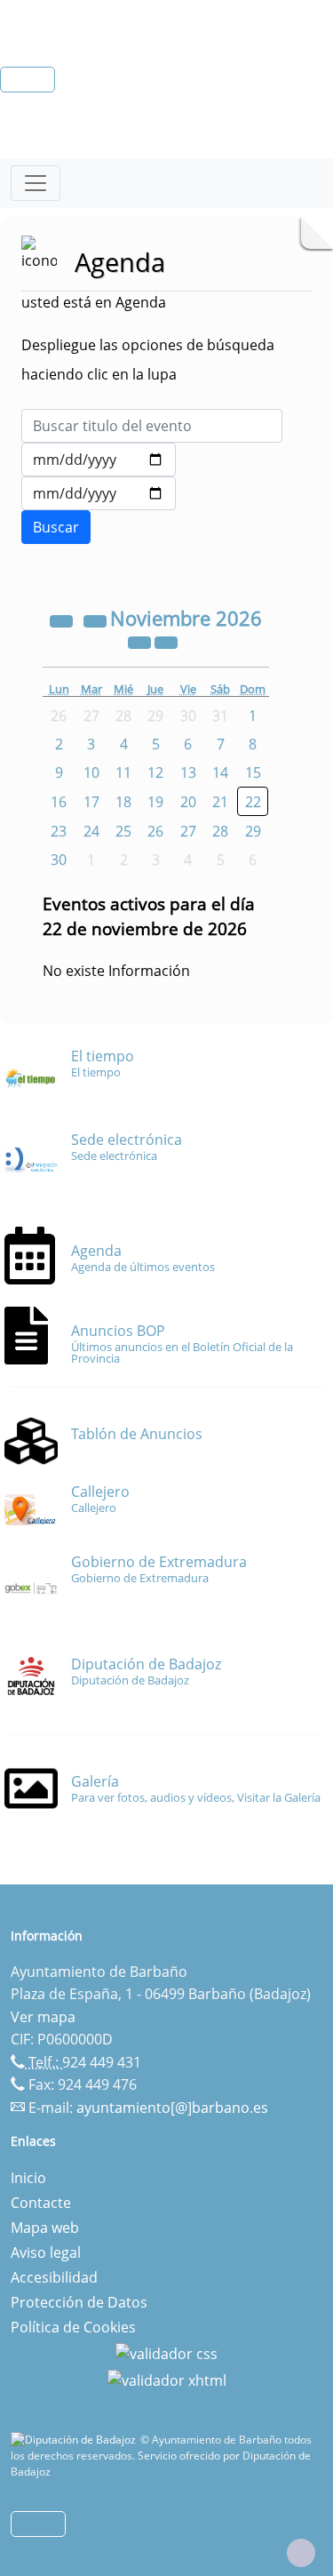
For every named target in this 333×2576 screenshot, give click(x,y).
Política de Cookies (73, 2327)
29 (253, 831)
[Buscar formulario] (56, 527)
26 (155, 831)
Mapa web (45, 2228)
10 (91, 772)
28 (220, 831)
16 (59, 802)
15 (253, 772)
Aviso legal (46, 2252)
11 (123, 772)
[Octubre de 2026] (97, 620)
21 (220, 802)
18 (123, 802)
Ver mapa (43, 2017)
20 (188, 802)
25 (123, 831)
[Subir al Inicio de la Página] (301, 2553)
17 (91, 802)
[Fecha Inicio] (99, 460)
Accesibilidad (54, 2277)
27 (188, 831)
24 (91, 831)
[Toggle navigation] (36, 183)
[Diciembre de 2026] (166, 642)
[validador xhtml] (167, 2379)
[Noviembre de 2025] (63, 620)
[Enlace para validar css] (166, 2352)
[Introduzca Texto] (152, 426)
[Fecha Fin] (99, 493)
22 (253, 802)
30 (59, 860)
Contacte (41, 2203)
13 (188, 772)
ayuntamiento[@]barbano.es (172, 2108)
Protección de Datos (79, 2302)
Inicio (28, 2178)
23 (59, 831)
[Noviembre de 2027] (141, 642)
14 (220, 772)
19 (155, 802)
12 (155, 772)
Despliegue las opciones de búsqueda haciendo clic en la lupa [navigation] (148, 360)
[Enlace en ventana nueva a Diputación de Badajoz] (75, 2440)
